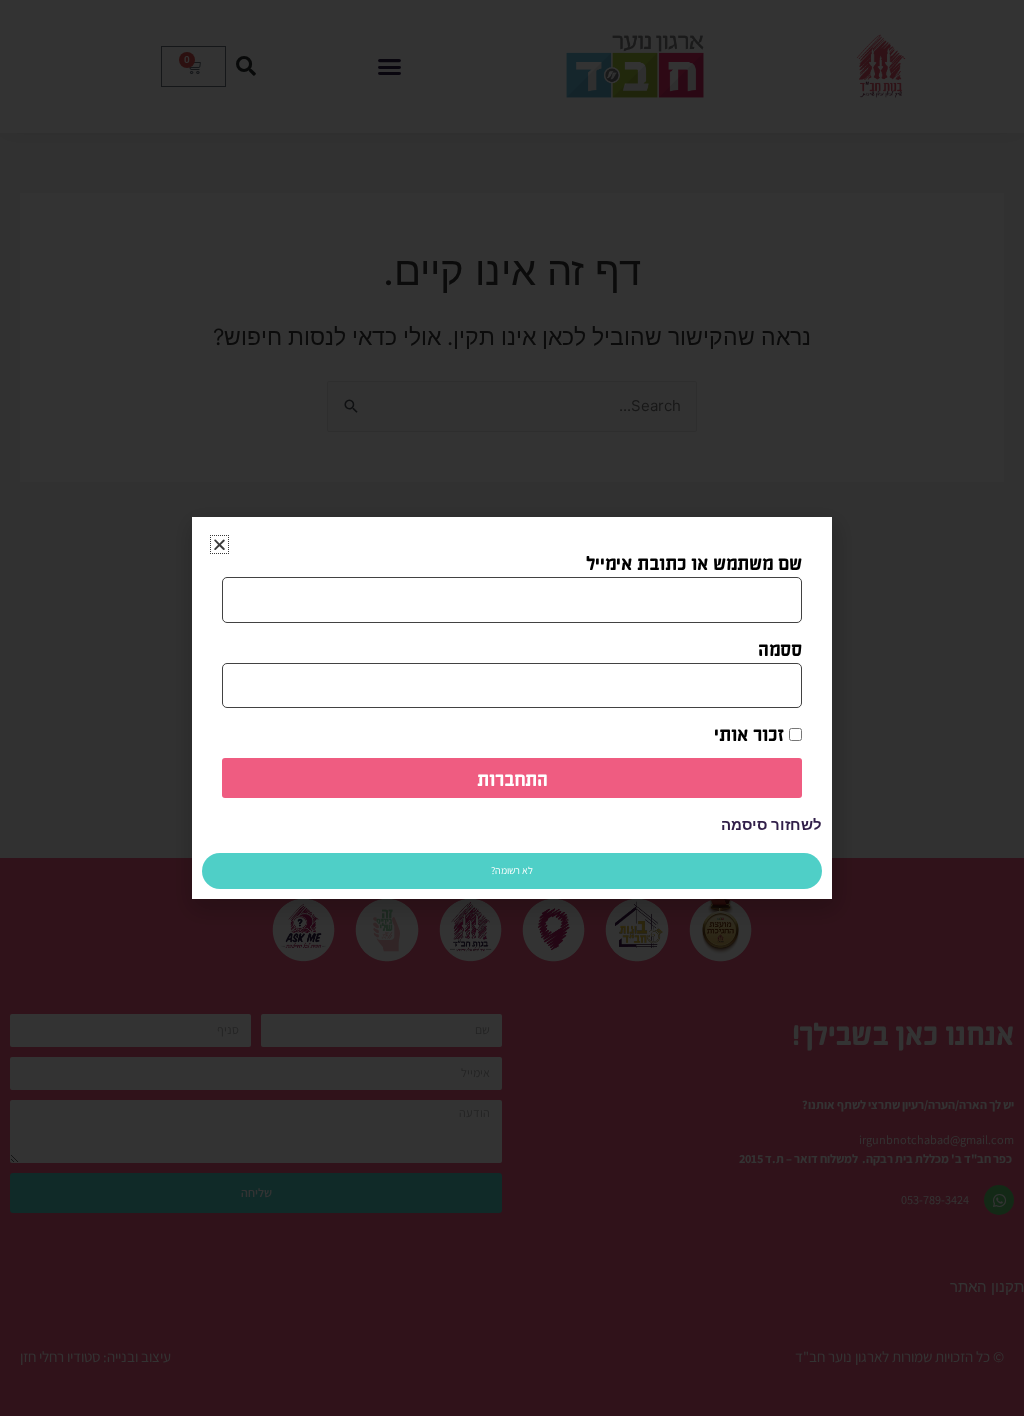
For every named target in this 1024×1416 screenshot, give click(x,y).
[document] (512, 708)
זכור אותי (751, 733)
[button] (219, 544)
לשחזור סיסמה (771, 825)
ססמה (780, 648)
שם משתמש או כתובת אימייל (694, 562)
